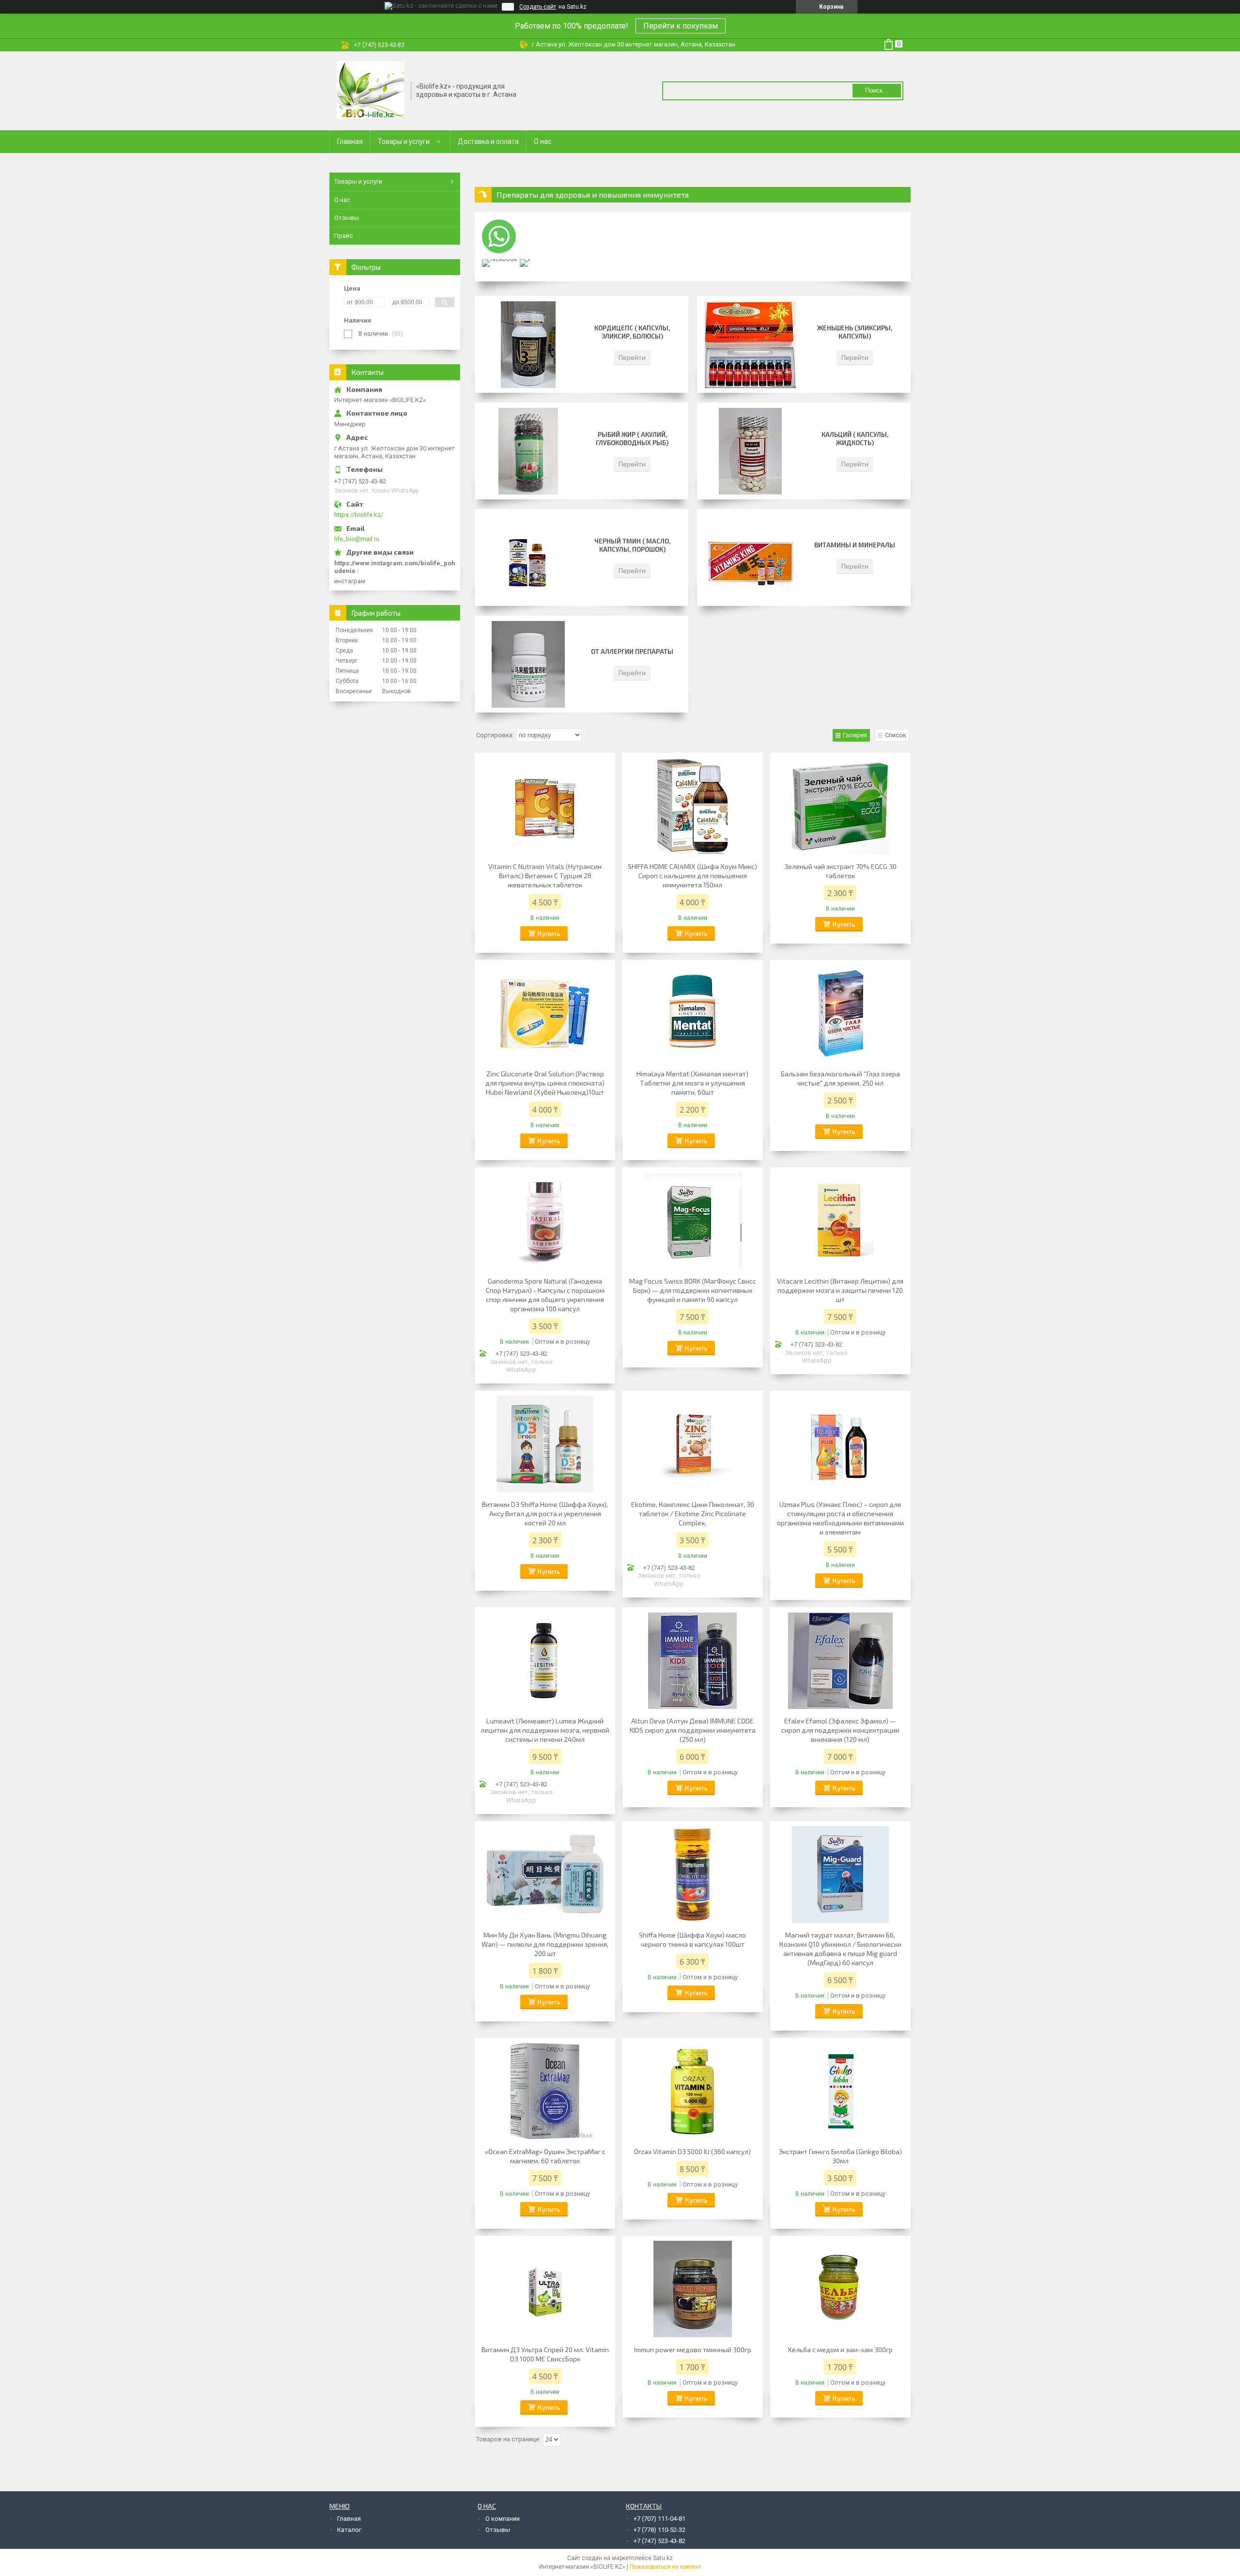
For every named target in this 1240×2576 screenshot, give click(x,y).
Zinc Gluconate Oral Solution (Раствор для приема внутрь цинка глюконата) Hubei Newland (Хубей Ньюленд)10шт (545, 1083)
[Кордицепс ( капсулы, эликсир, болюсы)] (528, 344)
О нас (542, 141)
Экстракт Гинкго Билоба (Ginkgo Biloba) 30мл (840, 2156)
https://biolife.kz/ (359, 515)
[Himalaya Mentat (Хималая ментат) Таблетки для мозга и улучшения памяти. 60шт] (693, 1013)
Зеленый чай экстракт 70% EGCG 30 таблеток (840, 871)
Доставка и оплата (488, 141)
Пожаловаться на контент (666, 2567)
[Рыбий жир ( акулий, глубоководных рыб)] (528, 451)
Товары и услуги (404, 141)
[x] (525, 259)
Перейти (632, 357)
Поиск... (877, 90)
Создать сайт (538, 7)
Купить (549, 933)
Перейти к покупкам (681, 26)
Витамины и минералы (855, 545)
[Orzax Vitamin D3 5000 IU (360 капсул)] (693, 2091)
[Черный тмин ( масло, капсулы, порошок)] (528, 558)
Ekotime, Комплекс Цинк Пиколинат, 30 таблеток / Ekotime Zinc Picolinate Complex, (693, 1513)
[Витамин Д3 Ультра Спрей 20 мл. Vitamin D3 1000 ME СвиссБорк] (545, 2289)
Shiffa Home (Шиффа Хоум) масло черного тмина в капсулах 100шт (692, 1940)
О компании (503, 2519)
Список (896, 735)
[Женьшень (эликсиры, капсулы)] (750, 344)
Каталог (349, 2530)
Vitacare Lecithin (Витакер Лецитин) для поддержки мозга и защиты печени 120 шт (840, 1290)
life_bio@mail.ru (357, 539)
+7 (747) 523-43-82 (659, 2541)
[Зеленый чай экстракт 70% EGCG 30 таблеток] (840, 806)
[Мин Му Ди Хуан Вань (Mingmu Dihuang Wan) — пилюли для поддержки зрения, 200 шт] (545, 1875)
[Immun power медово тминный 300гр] (693, 2289)
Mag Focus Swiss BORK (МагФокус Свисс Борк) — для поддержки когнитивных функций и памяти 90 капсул (693, 1290)
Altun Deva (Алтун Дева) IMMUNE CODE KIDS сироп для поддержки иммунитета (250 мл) (693, 1730)
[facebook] (500, 259)
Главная (350, 141)
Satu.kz (663, 2558)
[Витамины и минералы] (750, 558)
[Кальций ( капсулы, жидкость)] (750, 451)
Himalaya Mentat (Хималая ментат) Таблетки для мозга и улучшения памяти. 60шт (692, 1083)
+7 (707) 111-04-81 (659, 2519)
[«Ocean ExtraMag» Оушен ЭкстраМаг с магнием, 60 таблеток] (545, 2091)
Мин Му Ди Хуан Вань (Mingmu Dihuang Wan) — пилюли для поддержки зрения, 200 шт (545, 1944)
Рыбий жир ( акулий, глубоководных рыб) (632, 439)
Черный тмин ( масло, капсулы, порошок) (632, 545)
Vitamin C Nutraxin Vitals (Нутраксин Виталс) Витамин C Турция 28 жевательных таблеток (545, 876)
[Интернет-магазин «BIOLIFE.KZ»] (371, 90)
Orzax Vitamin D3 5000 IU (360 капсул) (692, 2151)
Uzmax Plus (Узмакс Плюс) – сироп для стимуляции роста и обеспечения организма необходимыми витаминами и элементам (840, 1518)
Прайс (343, 236)
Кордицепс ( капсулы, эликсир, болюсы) (632, 332)
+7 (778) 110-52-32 (659, 2530)
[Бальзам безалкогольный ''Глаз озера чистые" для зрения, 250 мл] (840, 1013)
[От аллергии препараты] (528, 664)
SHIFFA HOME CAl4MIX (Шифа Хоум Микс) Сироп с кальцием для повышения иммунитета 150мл (692, 876)
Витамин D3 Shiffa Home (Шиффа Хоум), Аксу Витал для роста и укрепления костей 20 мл (545, 1513)
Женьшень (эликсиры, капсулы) (855, 332)
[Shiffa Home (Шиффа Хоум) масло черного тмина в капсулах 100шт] (693, 1875)
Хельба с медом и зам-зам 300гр (840, 2350)
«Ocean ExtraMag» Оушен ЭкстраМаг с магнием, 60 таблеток (545, 2156)
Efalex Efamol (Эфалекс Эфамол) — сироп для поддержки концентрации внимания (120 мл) (840, 1730)
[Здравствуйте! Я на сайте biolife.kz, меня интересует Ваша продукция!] (499, 236)
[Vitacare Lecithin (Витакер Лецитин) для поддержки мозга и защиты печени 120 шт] (840, 1221)
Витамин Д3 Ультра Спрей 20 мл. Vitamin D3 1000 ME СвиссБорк (545, 2354)
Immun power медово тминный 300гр (693, 2350)
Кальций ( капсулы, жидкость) (855, 439)
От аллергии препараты (632, 652)
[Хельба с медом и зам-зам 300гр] (840, 2289)
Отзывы (347, 218)
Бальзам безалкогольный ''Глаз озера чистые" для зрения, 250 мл (840, 1078)
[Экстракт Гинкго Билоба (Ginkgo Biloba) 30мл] (840, 2091)
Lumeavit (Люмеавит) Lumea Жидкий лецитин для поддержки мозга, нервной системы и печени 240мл (545, 1730)
